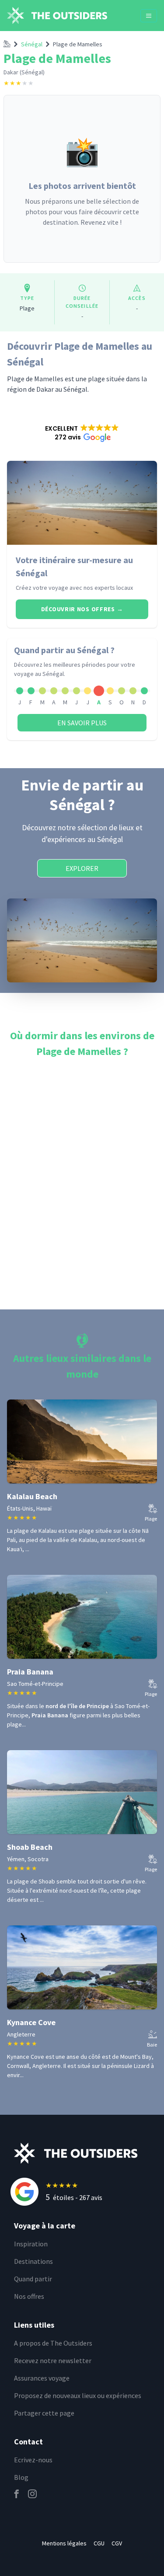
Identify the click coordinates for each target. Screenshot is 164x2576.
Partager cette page (44, 2413)
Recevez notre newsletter (53, 2360)
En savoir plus (82, 723)
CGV (117, 2543)
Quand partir (33, 2279)
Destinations (33, 2261)
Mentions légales (64, 2543)
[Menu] (149, 16)
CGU (99, 2543)
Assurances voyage (42, 2378)
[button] (82, 433)
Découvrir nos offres (82, 609)
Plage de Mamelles (78, 44)
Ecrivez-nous (33, 2460)
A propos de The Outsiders (53, 2343)
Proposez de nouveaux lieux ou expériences (78, 2395)
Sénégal (32, 44)
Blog (21, 2477)
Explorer (82, 868)
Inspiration (31, 2244)
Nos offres (29, 2296)
